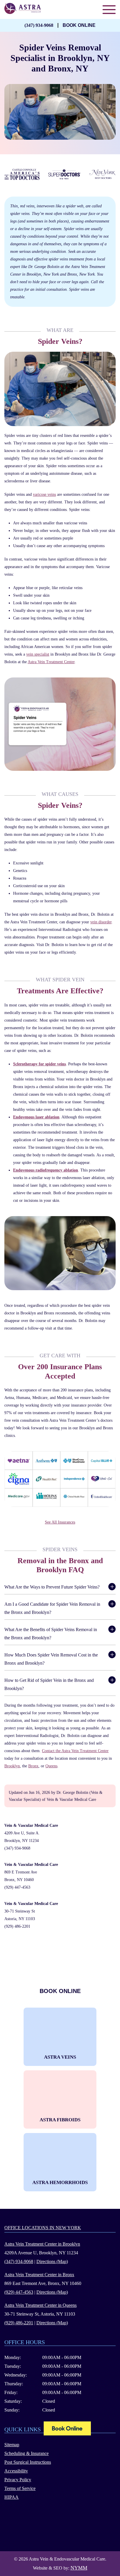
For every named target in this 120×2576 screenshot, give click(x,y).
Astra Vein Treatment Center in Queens (40, 2305)
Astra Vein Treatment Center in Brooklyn (42, 2244)
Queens (51, 1766)
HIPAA (12, 2497)
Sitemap (12, 2445)
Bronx (33, 1766)
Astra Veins (60, 2057)
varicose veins (44, 494)
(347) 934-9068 (39, 25)
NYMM (79, 2568)
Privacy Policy (18, 2480)
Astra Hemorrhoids (60, 2182)
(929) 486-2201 (17, 1926)
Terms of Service (20, 2488)
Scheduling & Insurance (27, 2453)
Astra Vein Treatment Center (51, 662)
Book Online (79, 25)
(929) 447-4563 (17, 1887)
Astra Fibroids (60, 2120)
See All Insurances (60, 1522)
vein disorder (101, 922)
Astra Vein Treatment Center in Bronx (39, 2275)
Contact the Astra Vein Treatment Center (75, 1751)
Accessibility (16, 2471)
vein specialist (38, 654)
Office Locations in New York (43, 2228)
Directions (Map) (52, 2261)
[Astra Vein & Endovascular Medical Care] (67, 2429)
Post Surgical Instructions (28, 2462)
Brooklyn (12, 1766)
